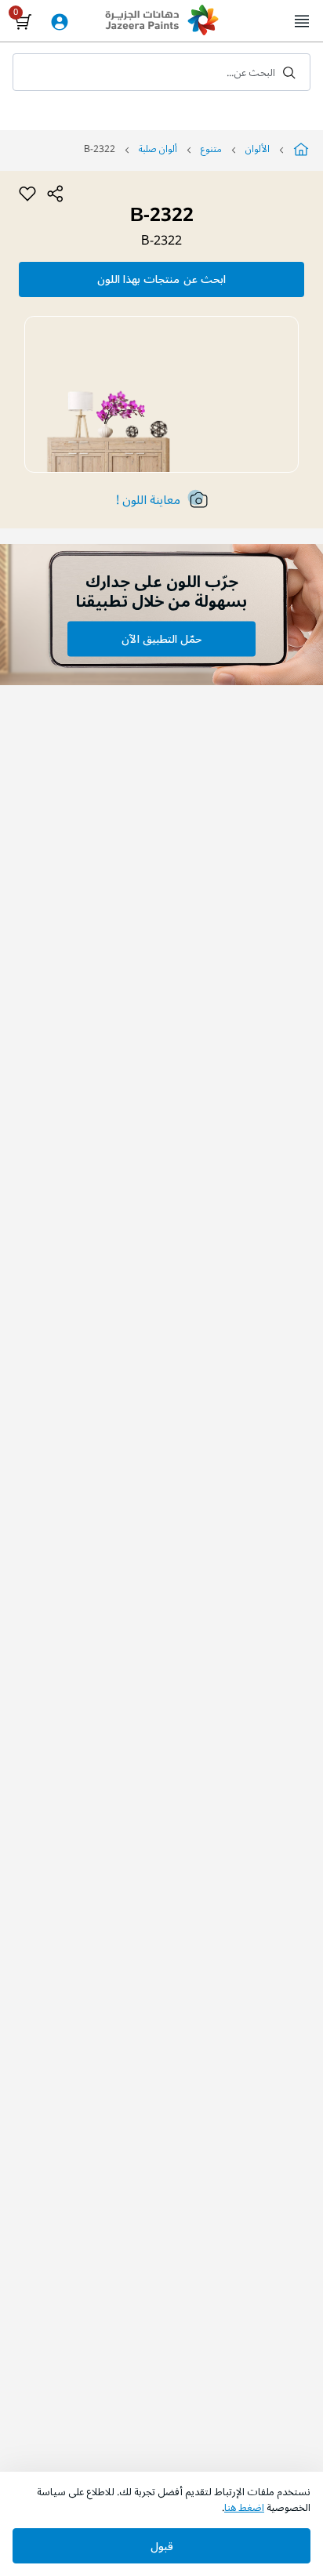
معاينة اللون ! (148, 500)
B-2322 (161, 241)
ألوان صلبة (158, 149)
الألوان (258, 149)
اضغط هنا (244, 2508)
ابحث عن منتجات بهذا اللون (161, 279)
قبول (162, 2547)
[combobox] (161, 72)
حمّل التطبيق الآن (161, 639)
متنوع (211, 149)
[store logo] (161, 22)
